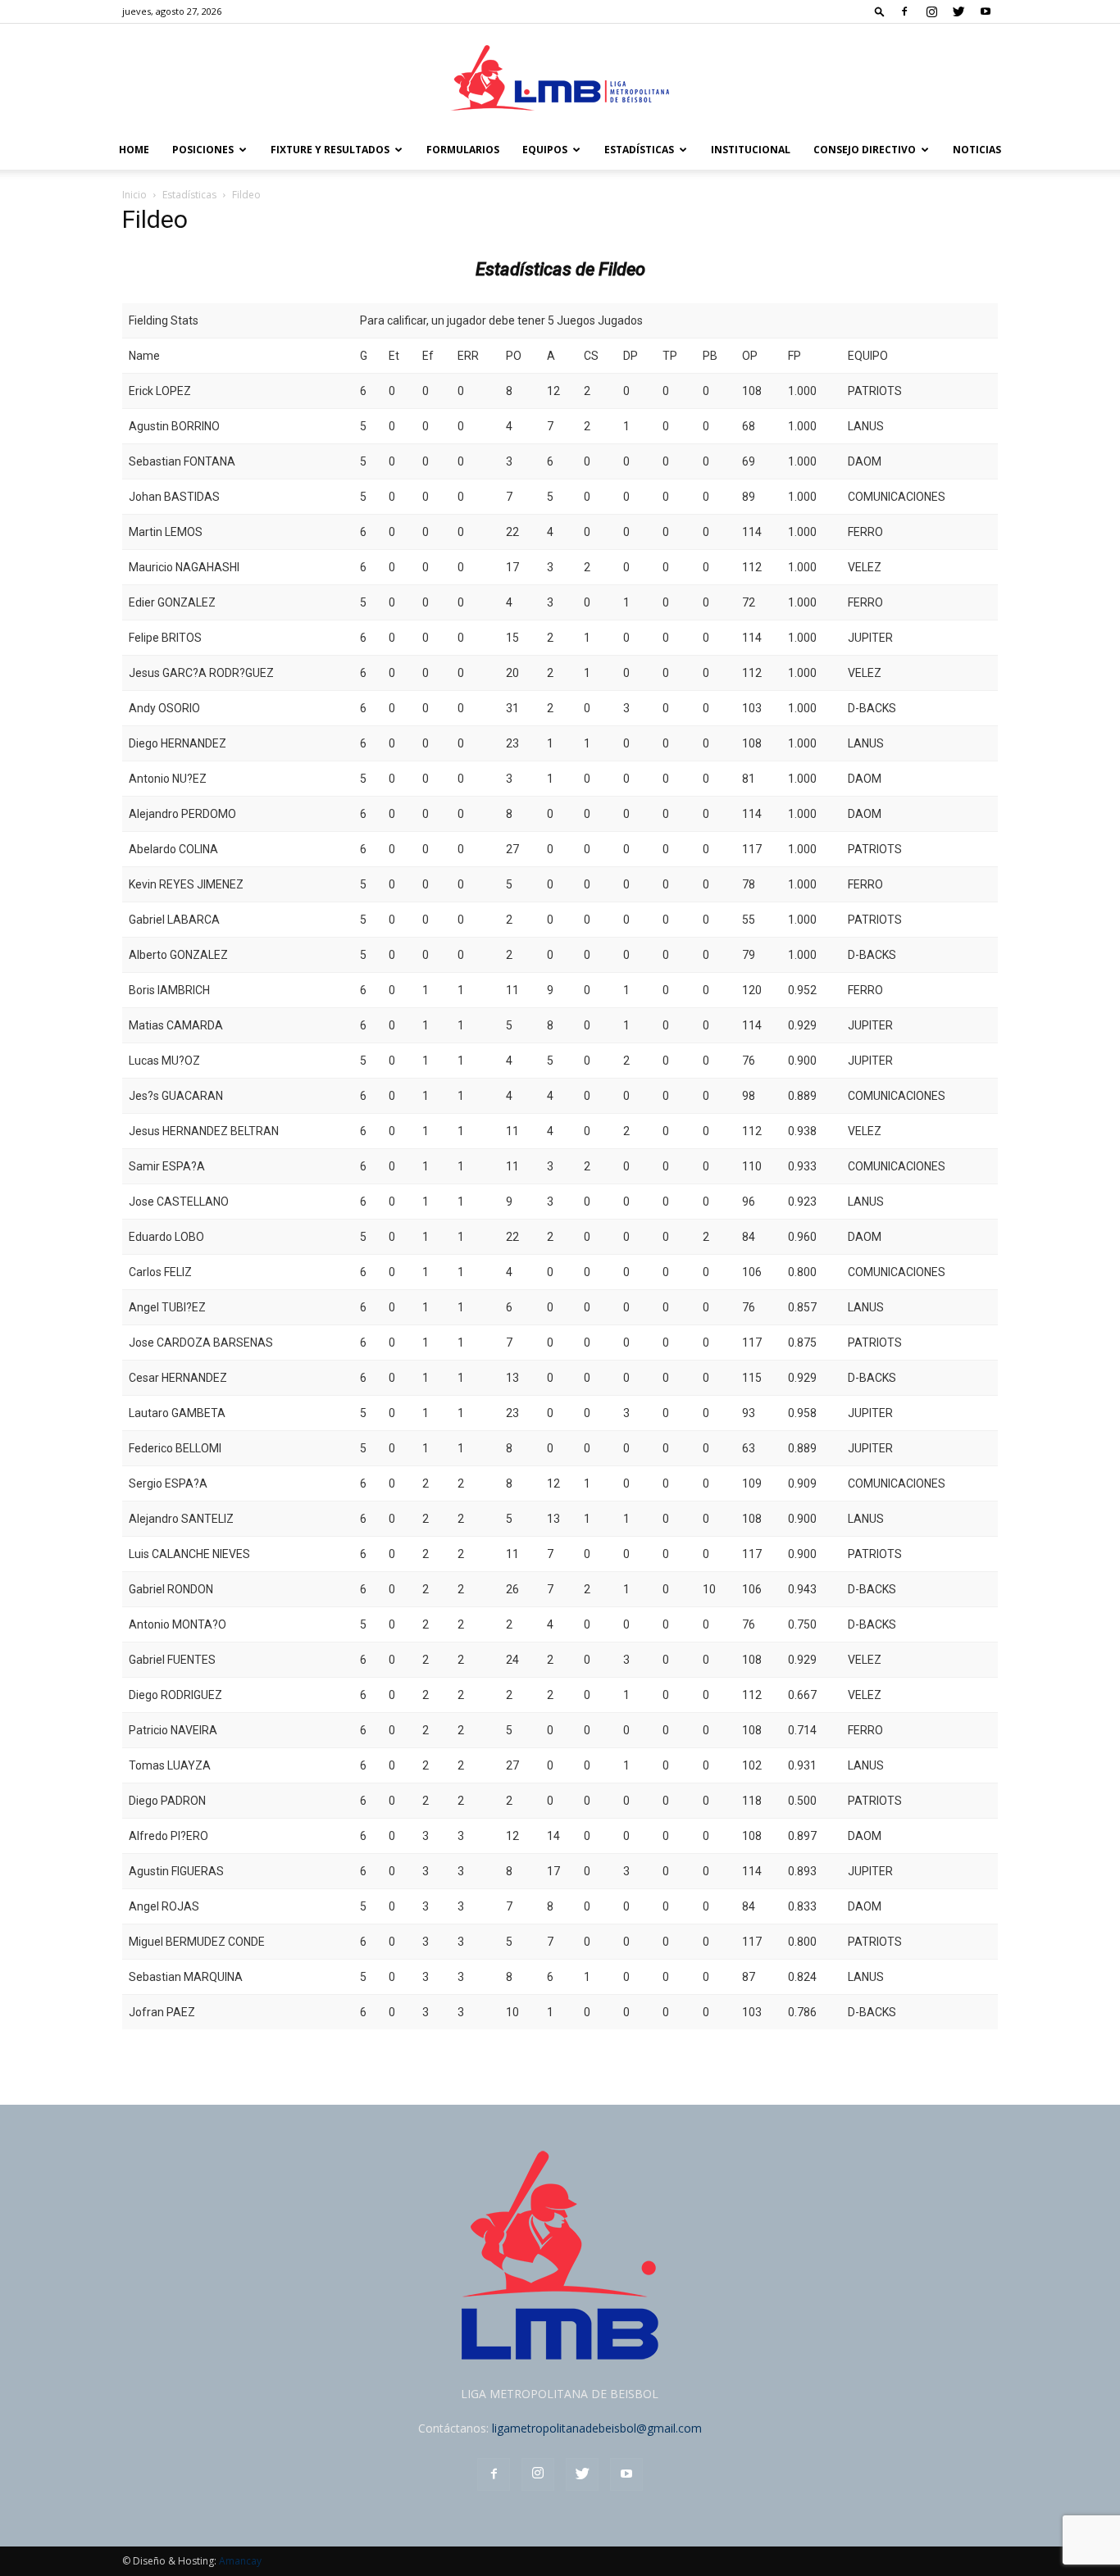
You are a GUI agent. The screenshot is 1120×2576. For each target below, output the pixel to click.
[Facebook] (904, 11)
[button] (880, 11)
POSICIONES (203, 150)
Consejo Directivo (865, 150)
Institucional (751, 150)
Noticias (977, 150)
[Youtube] (986, 11)
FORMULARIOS (463, 150)
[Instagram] (931, 11)
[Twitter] (958, 11)
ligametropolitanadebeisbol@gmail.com (597, 2428)
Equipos (545, 150)
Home (134, 150)
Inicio (134, 195)
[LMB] (560, 78)
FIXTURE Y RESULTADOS (330, 150)
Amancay (240, 2561)
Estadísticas (639, 150)
